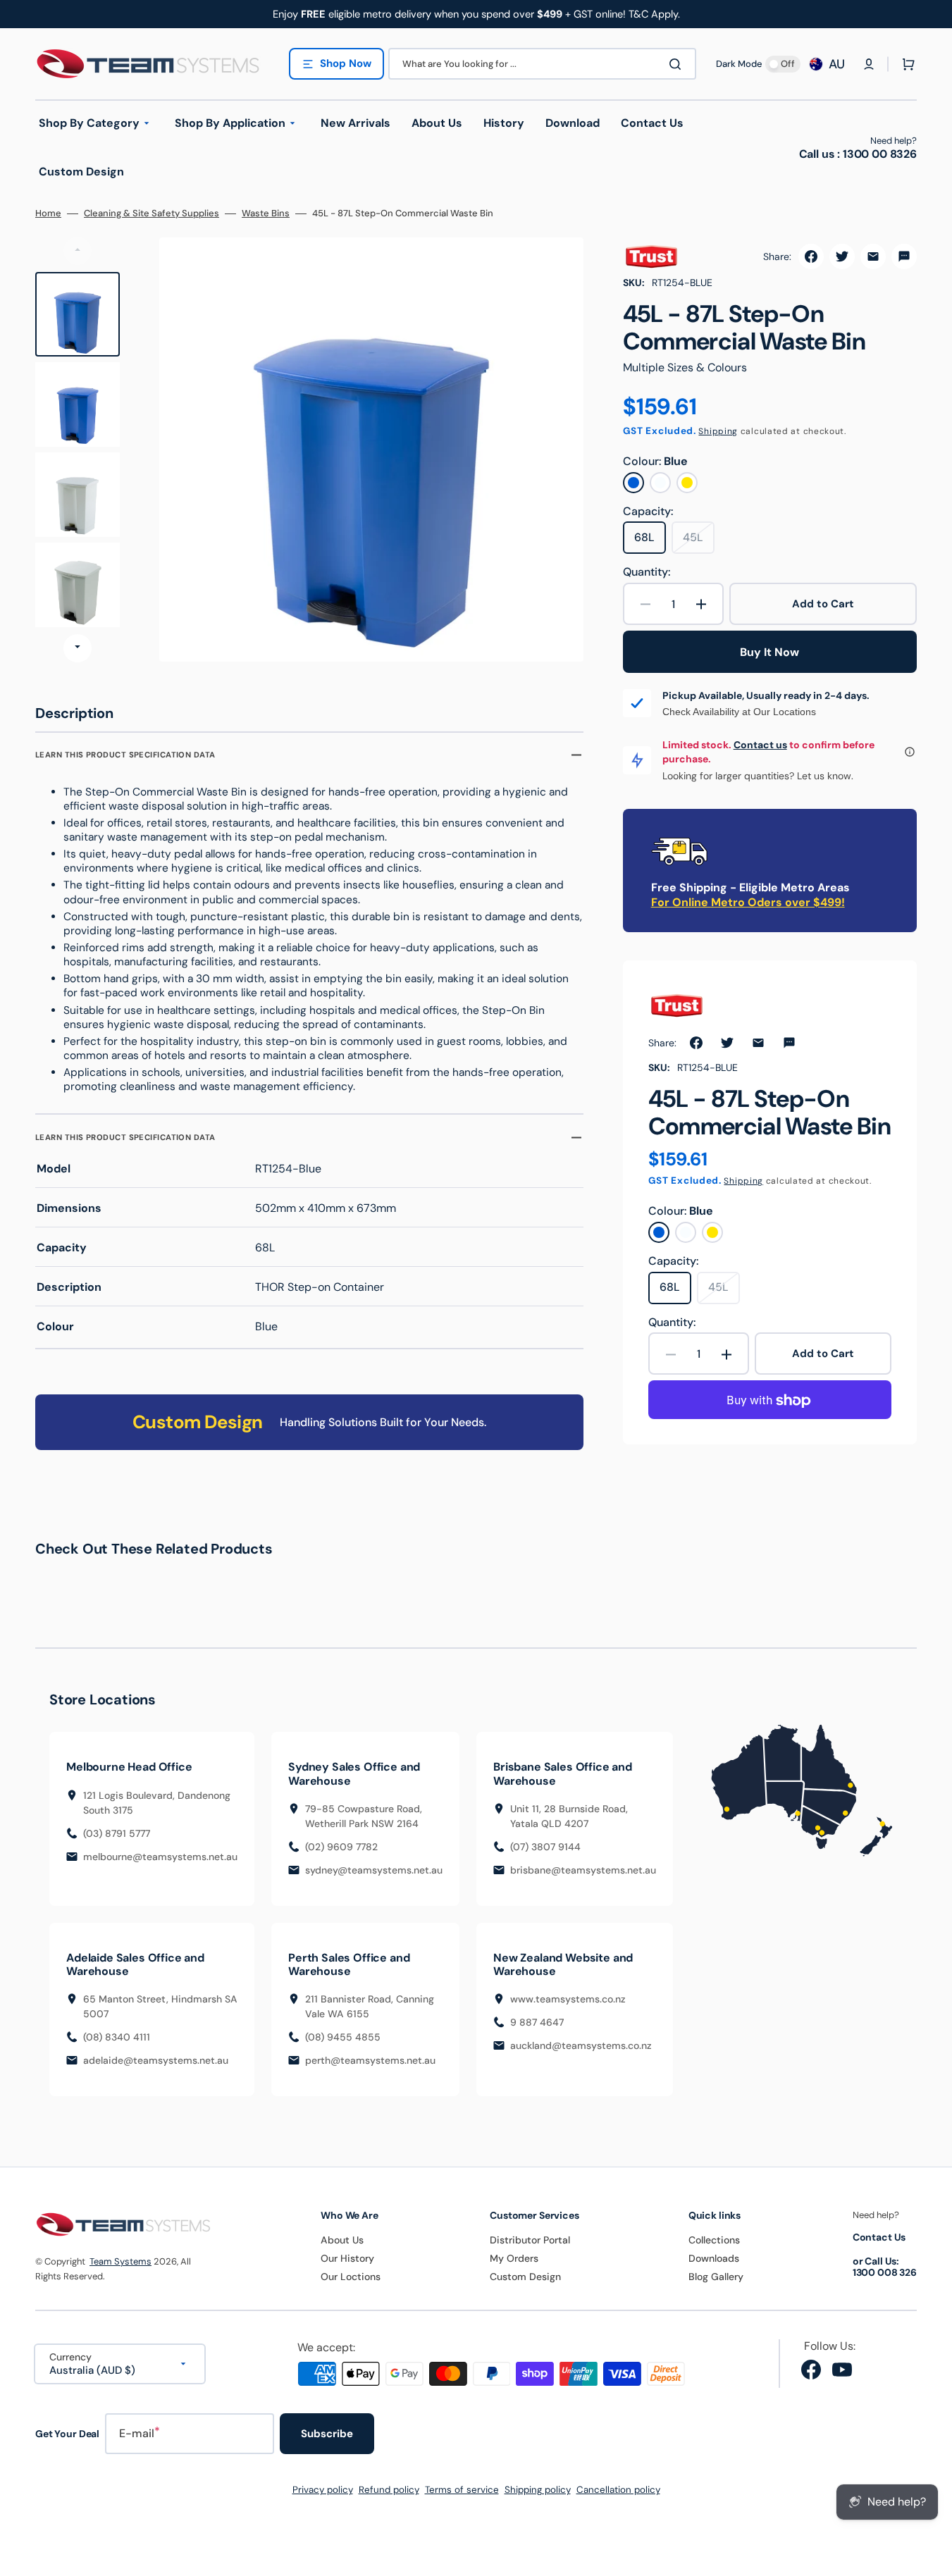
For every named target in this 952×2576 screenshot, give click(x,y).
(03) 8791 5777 (117, 1833)
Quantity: (647, 572)
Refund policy (389, 2490)
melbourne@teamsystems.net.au (160, 1857)
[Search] (678, 64)
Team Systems (120, 2261)
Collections (714, 2240)
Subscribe (327, 2434)
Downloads (714, 2258)
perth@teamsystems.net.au (370, 2060)
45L (699, 542)
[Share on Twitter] (842, 256)
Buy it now (769, 652)
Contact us (760, 745)
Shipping (718, 431)
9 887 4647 (537, 2022)
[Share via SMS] (904, 256)
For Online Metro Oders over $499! (748, 902)
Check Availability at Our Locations (739, 712)
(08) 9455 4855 (343, 2037)
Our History (347, 2258)
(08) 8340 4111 (117, 2037)
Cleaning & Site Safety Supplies (152, 213)
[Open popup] (910, 752)
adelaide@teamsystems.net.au (156, 2060)
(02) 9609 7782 (341, 1847)
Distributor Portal (530, 2240)
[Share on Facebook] (811, 256)
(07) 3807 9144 (545, 1847)
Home (48, 213)
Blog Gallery (716, 2277)
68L (650, 542)
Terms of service (462, 2490)
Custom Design (525, 2277)
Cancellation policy (618, 2490)
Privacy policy (323, 2490)
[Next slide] (78, 648)
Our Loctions (351, 2277)
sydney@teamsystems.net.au (374, 1870)
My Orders (514, 2258)
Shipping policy (538, 2490)
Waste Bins (266, 213)
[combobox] (542, 64)
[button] (869, 64)
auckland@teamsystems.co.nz (581, 2045)
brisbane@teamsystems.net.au (583, 1870)
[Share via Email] (873, 256)
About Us (342, 2240)
